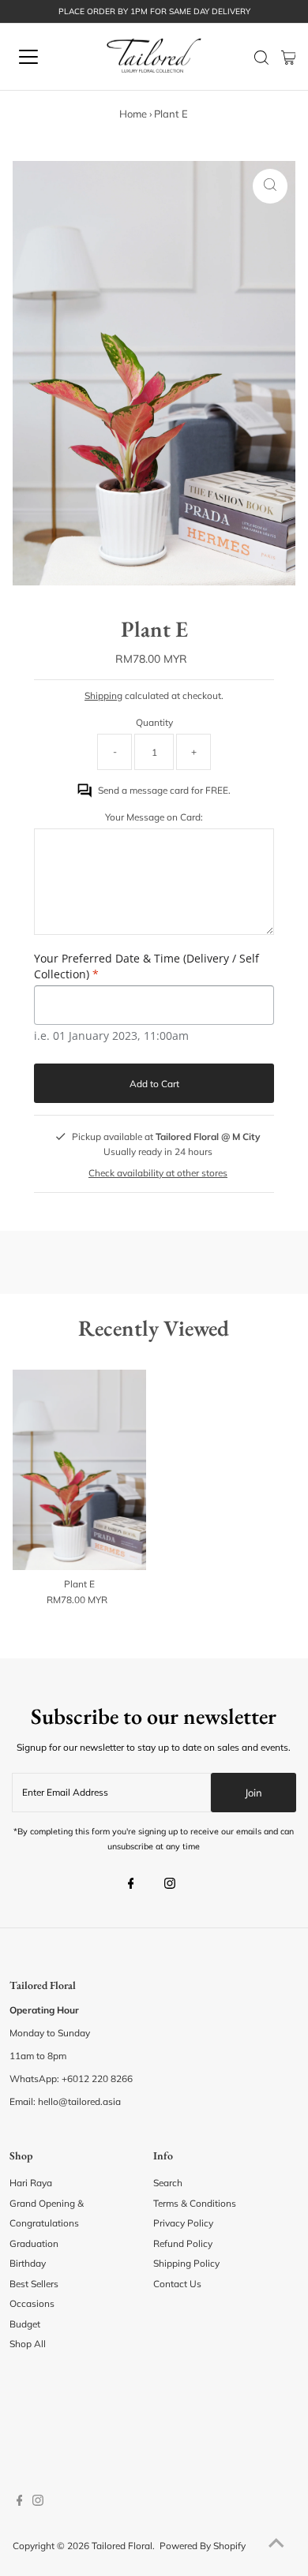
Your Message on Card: (154, 817)
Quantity (154, 722)
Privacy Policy (183, 2223)
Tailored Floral (122, 2546)
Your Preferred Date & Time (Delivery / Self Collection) (146, 966)
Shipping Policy (186, 2263)
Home (133, 114)
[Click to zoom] (270, 186)
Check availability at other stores (158, 1173)
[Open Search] (261, 58)
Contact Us (177, 2284)
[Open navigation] (42, 57)
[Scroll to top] (276, 2544)
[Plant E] (79, 1470)
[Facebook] (131, 1885)
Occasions (32, 2303)
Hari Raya (31, 2183)
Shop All (28, 2344)
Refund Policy (183, 2243)
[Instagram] (170, 1885)
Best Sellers (34, 2284)
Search (168, 2183)
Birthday (28, 2263)
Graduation (34, 2243)
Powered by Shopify (203, 2546)
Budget (25, 2324)
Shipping (103, 695)
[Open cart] (289, 57)
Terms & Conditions (195, 2203)
